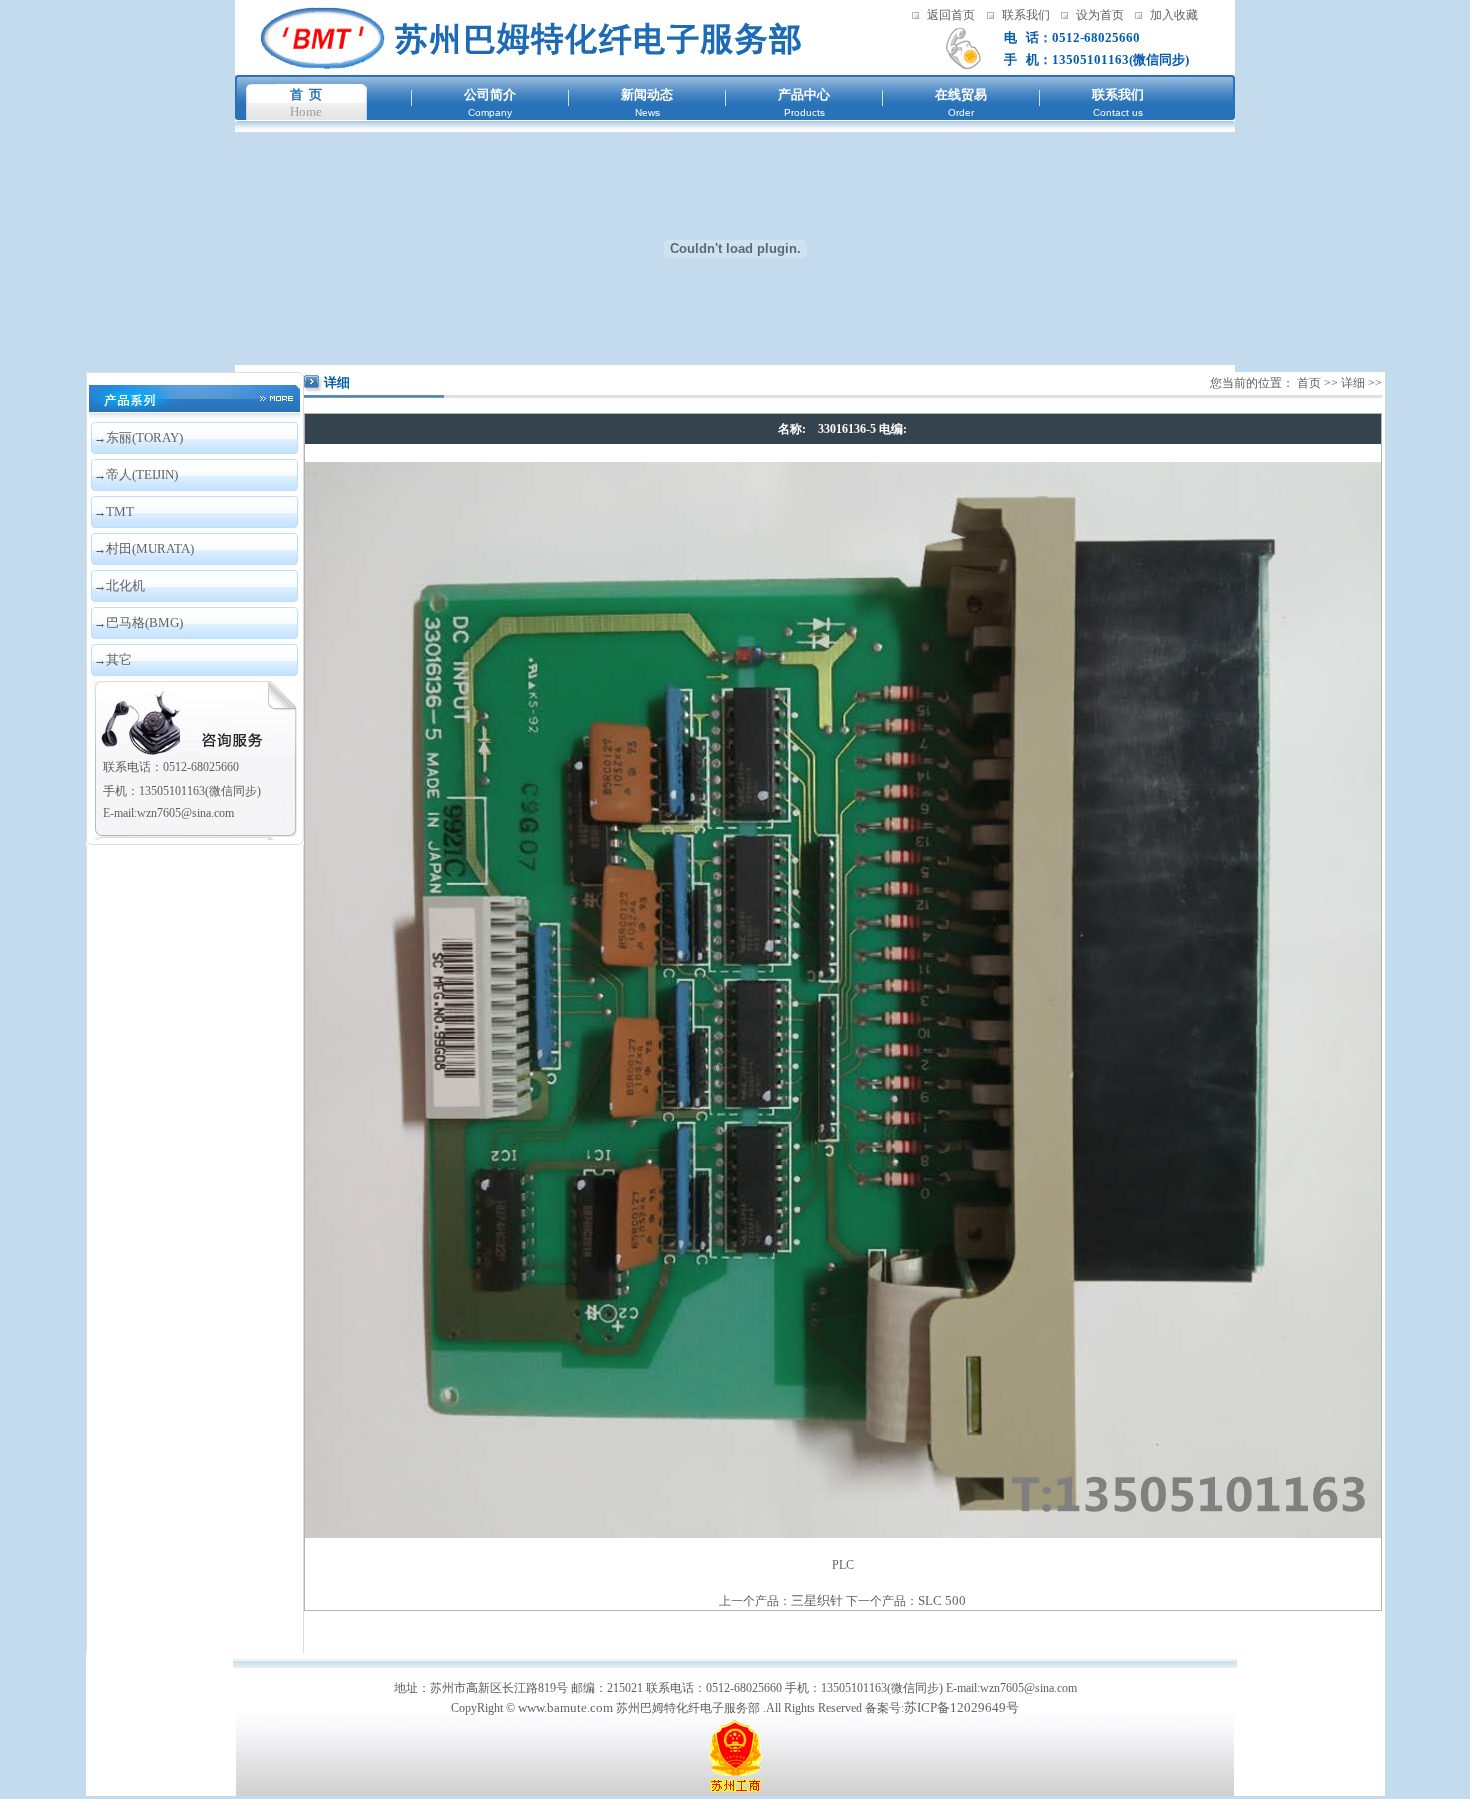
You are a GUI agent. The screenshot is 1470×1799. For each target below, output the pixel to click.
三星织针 (817, 1600)
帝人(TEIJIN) (142, 474)
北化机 (125, 585)
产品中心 (804, 94)
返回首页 (951, 15)
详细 (1353, 383)
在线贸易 (961, 94)
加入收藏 (1174, 15)
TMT (120, 511)
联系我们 (1026, 15)
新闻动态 (647, 94)
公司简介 (490, 94)
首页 (1309, 383)
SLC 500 (942, 1600)
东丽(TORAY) (144, 437)
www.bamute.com (565, 1707)
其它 (119, 659)
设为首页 (1100, 15)
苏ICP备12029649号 (961, 1707)
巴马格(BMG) (144, 622)
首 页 (306, 94)
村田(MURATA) (150, 548)
